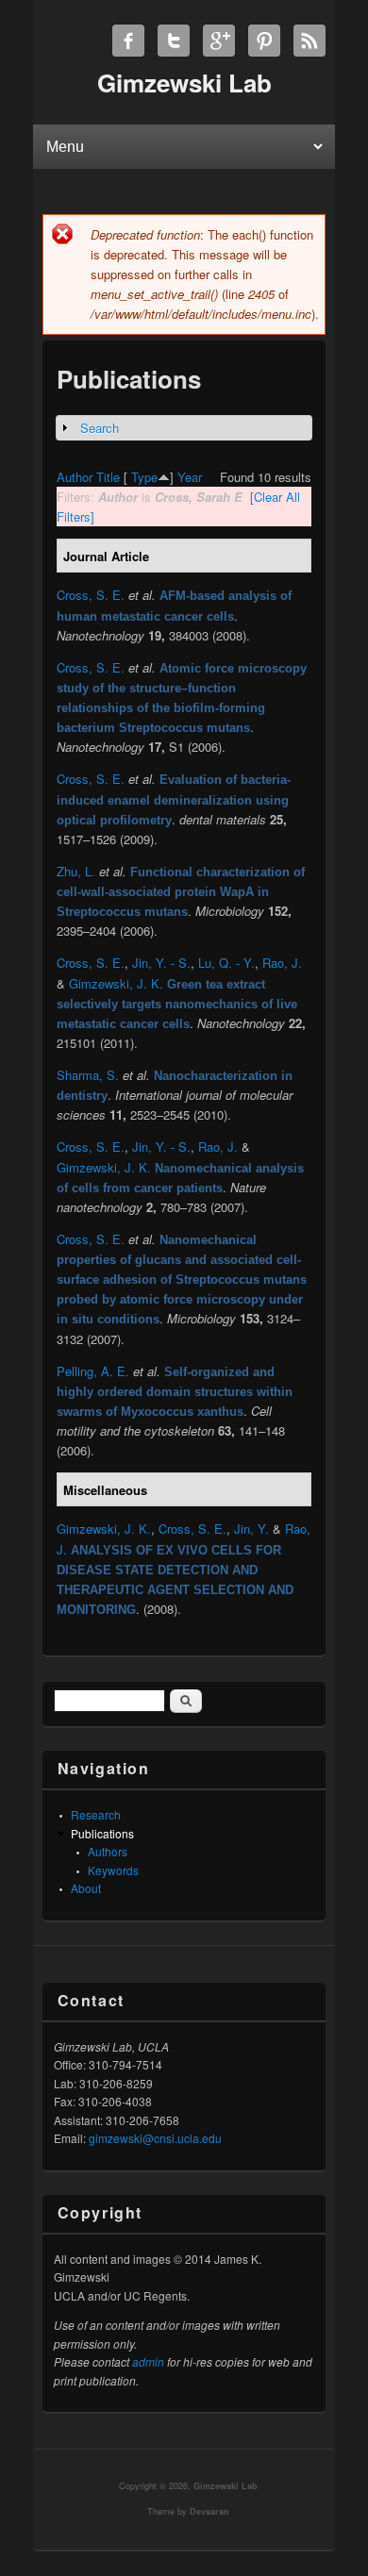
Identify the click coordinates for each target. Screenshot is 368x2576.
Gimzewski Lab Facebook (128, 41)
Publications (102, 1833)
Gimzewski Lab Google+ (219, 41)
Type (144, 477)
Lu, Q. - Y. (226, 963)
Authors (108, 1851)
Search (100, 428)
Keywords (113, 1870)
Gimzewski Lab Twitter (174, 41)
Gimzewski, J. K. (116, 983)
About (86, 1888)
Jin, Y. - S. (161, 963)
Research (96, 1814)
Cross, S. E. (91, 595)
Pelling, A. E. (93, 1371)
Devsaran (209, 2511)
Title (108, 477)
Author (75, 477)
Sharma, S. (88, 1075)
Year (190, 477)
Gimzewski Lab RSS (309, 41)
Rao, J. (282, 963)
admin (148, 2361)
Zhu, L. (76, 871)
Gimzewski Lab (226, 2486)
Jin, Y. (251, 1529)
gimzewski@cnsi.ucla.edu (155, 2138)
